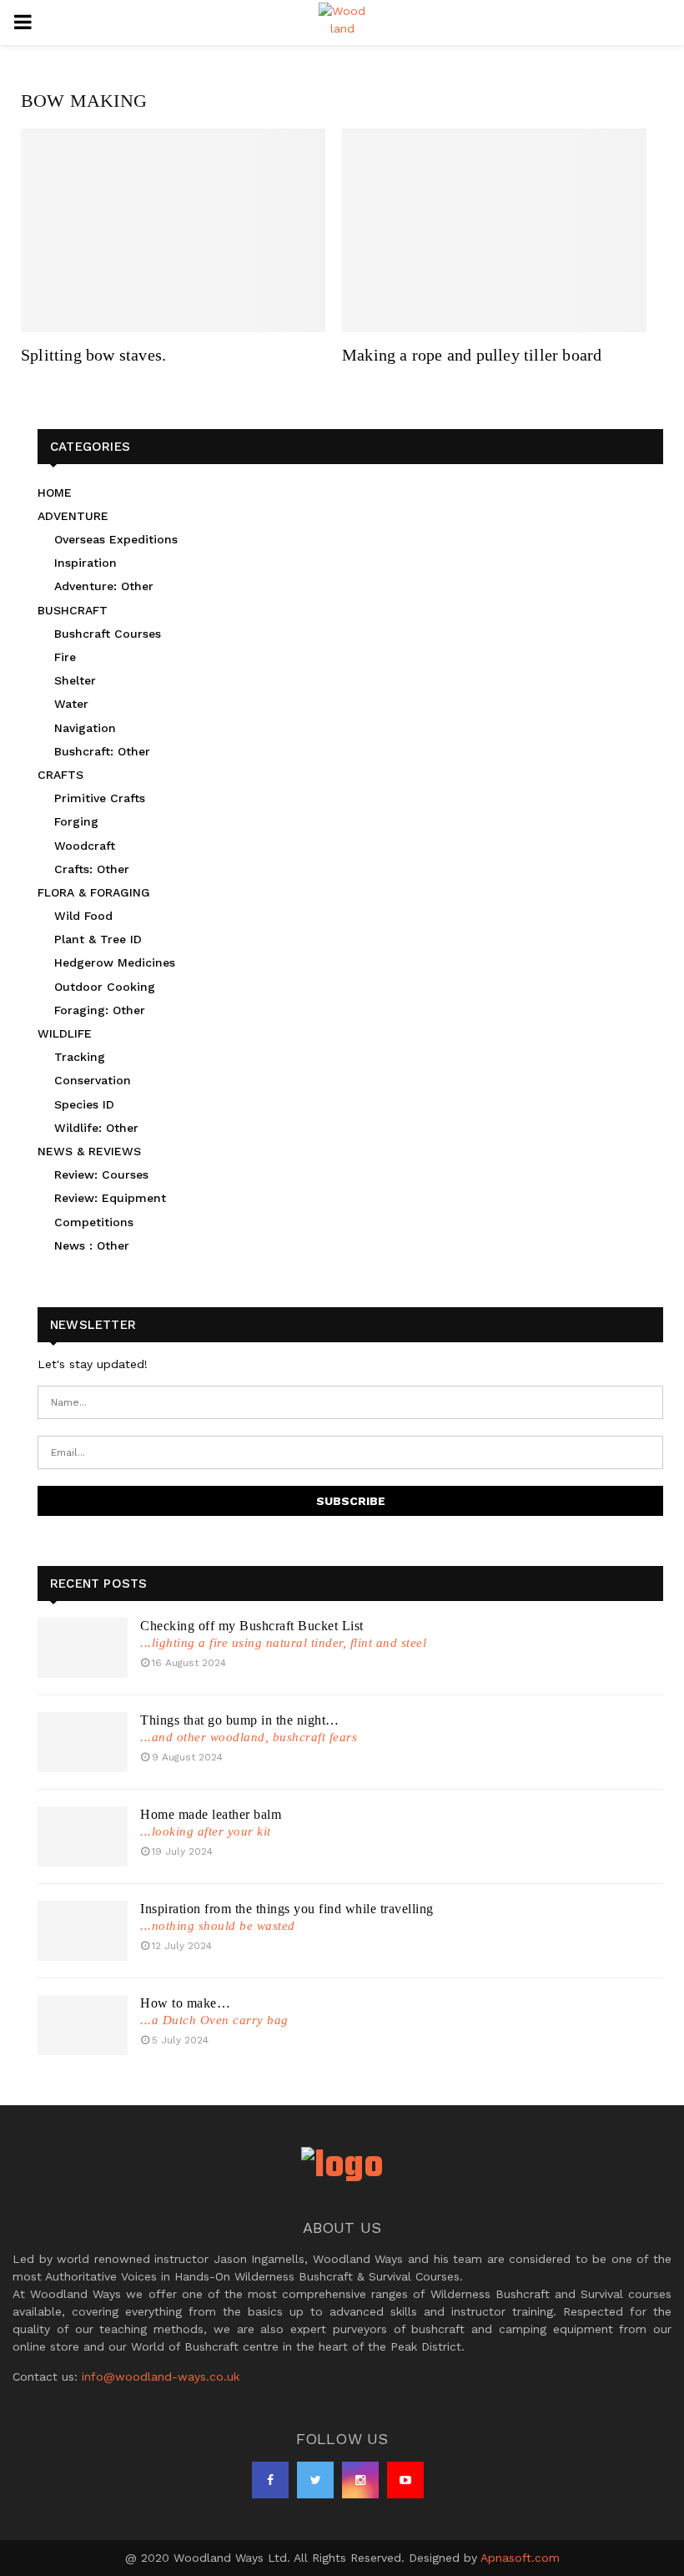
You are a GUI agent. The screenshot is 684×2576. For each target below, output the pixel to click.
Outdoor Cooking (105, 987)
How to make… (185, 2003)
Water (71, 704)
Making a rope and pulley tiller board (472, 355)
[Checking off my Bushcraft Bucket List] (83, 1648)
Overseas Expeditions (116, 539)
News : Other (92, 1245)
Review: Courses (101, 1174)
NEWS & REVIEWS (89, 1151)
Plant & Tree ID (98, 939)
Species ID (84, 1104)
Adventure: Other (104, 586)
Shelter (75, 680)
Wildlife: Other (96, 1128)
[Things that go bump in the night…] (83, 1742)
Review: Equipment (110, 1198)
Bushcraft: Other (102, 751)
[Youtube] (405, 2480)
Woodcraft (85, 846)
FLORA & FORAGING (94, 892)
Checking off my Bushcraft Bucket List (252, 1626)
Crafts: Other (92, 869)
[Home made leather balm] (83, 1836)
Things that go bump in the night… (240, 1720)
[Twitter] (315, 2480)
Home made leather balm (211, 1814)
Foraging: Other (100, 1010)
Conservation (93, 1080)
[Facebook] (270, 2480)
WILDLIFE (65, 1033)
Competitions (94, 1222)
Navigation (85, 728)
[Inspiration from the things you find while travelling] (83, 1931)
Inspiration (85, 563)
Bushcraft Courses (108, 634)
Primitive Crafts (100, 798)
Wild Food (83, 916)
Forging (76, 821)
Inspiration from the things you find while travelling (287, 1909)
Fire (65, 657)
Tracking (80, 1057)
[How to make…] (83, 2025)
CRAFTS (60, 775)
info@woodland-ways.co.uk (161, 2376)
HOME (55, 492)
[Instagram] (360, 2480)
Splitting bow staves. (93, 355)
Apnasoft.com (520, 2558)
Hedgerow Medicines (115, 962)
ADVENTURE (73, 516)
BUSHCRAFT (73, 610)
